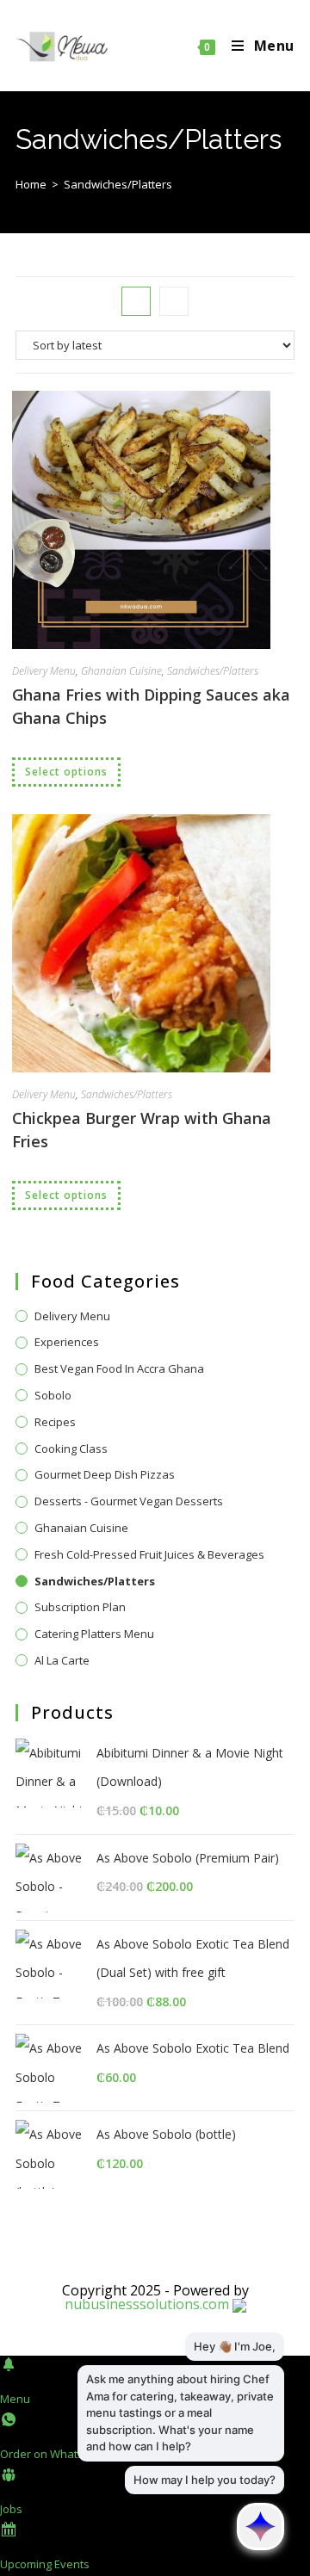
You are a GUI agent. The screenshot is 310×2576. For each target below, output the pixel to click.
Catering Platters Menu (94, 1634)
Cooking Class (71, 1449)
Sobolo (53, 1395)
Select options (66, 772)
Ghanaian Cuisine (121, 671)
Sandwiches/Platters (213, 671)
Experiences (67, 1342)
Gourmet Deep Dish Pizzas (105, 1474)
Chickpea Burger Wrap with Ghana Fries (142, 1130)
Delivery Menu (44, 671)
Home (31, 184)
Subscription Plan (80, 1607)
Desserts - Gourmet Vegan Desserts (129, 1501)
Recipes (55, 1422)
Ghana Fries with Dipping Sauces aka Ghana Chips (151, 706)
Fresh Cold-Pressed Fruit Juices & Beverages (149, 1554)
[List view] (174, 301)
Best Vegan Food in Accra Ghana (119, 1368)
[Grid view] (136, 301)
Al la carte (62, 1660)
